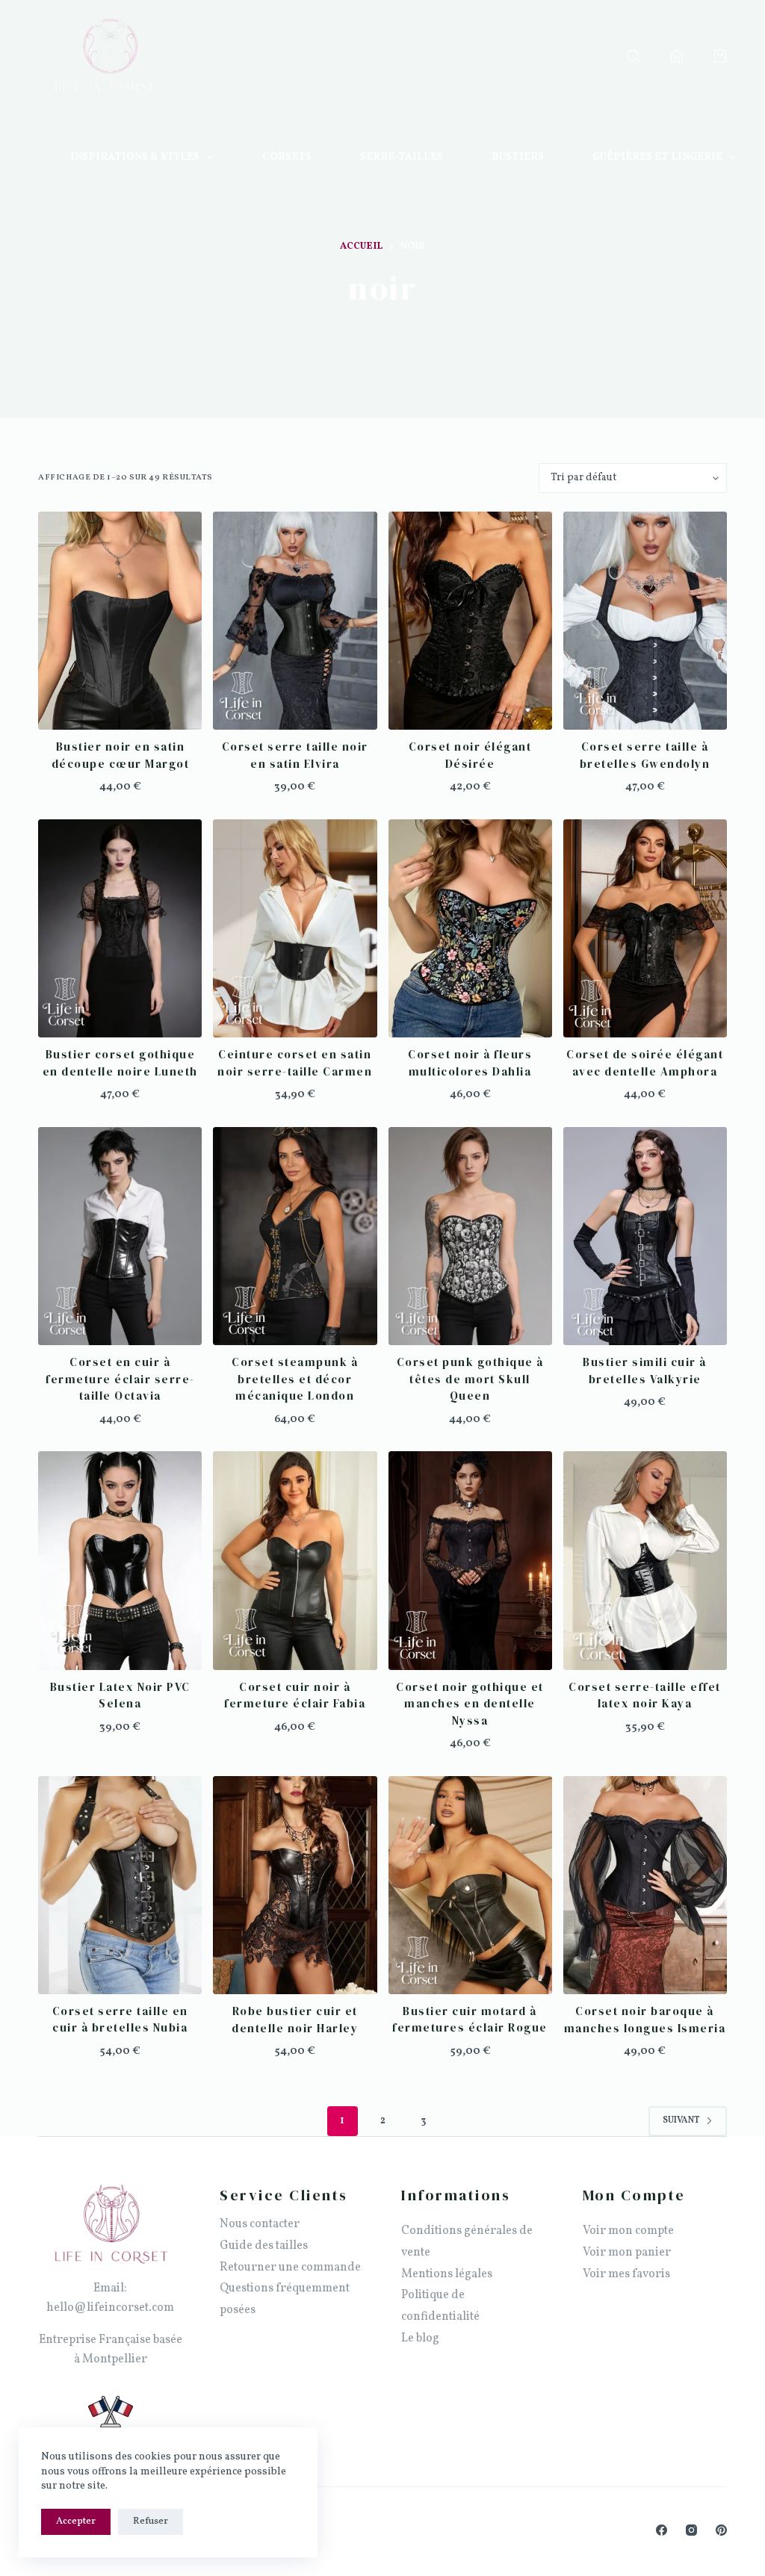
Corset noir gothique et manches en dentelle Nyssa (470, 1704)
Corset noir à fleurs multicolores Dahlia (470, 1063)
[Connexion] (677, 56)
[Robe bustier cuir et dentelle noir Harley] (295, 1885)
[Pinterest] (721, 2530)
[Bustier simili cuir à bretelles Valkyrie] (645, 1236)
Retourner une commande (290, 2268)
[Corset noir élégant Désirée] (470, 621)
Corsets (287, 157)
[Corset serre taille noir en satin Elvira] (295, 621)
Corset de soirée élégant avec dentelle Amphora (645, 1063)
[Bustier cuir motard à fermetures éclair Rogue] (470, 1885)
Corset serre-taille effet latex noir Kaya (645, 1695)
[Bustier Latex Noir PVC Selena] (120, 1560)
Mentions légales (447, 2274)
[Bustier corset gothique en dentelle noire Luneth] (120, 928)
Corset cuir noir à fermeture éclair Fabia (295, 1695)
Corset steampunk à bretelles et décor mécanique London (295, 1379)
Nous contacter (260, 2224)
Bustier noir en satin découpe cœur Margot (121, 755)
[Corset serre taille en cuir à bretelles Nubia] (120, 1885)
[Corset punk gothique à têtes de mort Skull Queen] (470, 1236)
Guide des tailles (264, 2246)
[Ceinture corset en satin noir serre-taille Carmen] (295, 928)
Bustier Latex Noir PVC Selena (120, 1695)
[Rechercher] (634, 56)
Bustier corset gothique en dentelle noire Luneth (120, 1063)
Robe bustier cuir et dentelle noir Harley (295, 2020)
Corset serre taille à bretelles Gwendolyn (645, 755)
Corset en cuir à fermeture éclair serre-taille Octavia (120, 1379)
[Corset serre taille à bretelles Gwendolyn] (645, 621)
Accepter (76, 2521)
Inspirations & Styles (135, 157)
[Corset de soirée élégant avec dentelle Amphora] (645, 928)
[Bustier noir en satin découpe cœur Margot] (120, 621)
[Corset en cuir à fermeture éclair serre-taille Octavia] (120, 1236)
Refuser (151, 2521)
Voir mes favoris (626, 2274)
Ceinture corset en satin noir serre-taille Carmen (295, 1063)
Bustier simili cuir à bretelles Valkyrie (645, 1371)
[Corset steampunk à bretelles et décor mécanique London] (295, 1236)
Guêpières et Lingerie (657, 157)
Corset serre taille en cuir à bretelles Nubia (120, 2020)
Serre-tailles (402, 157)
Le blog (420, 2338)
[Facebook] (662, 2530)
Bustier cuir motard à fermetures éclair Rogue (470, 2020)
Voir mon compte (628, 2231)
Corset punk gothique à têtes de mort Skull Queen (470, 1379)
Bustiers (518, 157)
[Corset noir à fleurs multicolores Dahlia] (470, 928)
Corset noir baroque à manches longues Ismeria (645, 2020)
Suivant (681, 2120)
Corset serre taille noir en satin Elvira (295, 755)
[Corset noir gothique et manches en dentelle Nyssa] (470, 1560)
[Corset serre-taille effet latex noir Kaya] (645, 1560)
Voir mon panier (627, 2253)
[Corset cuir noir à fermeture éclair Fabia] (295, 1560)
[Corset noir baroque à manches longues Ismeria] (645, 1885)
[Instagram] (691, 2530)
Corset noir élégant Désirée (470, 755)
